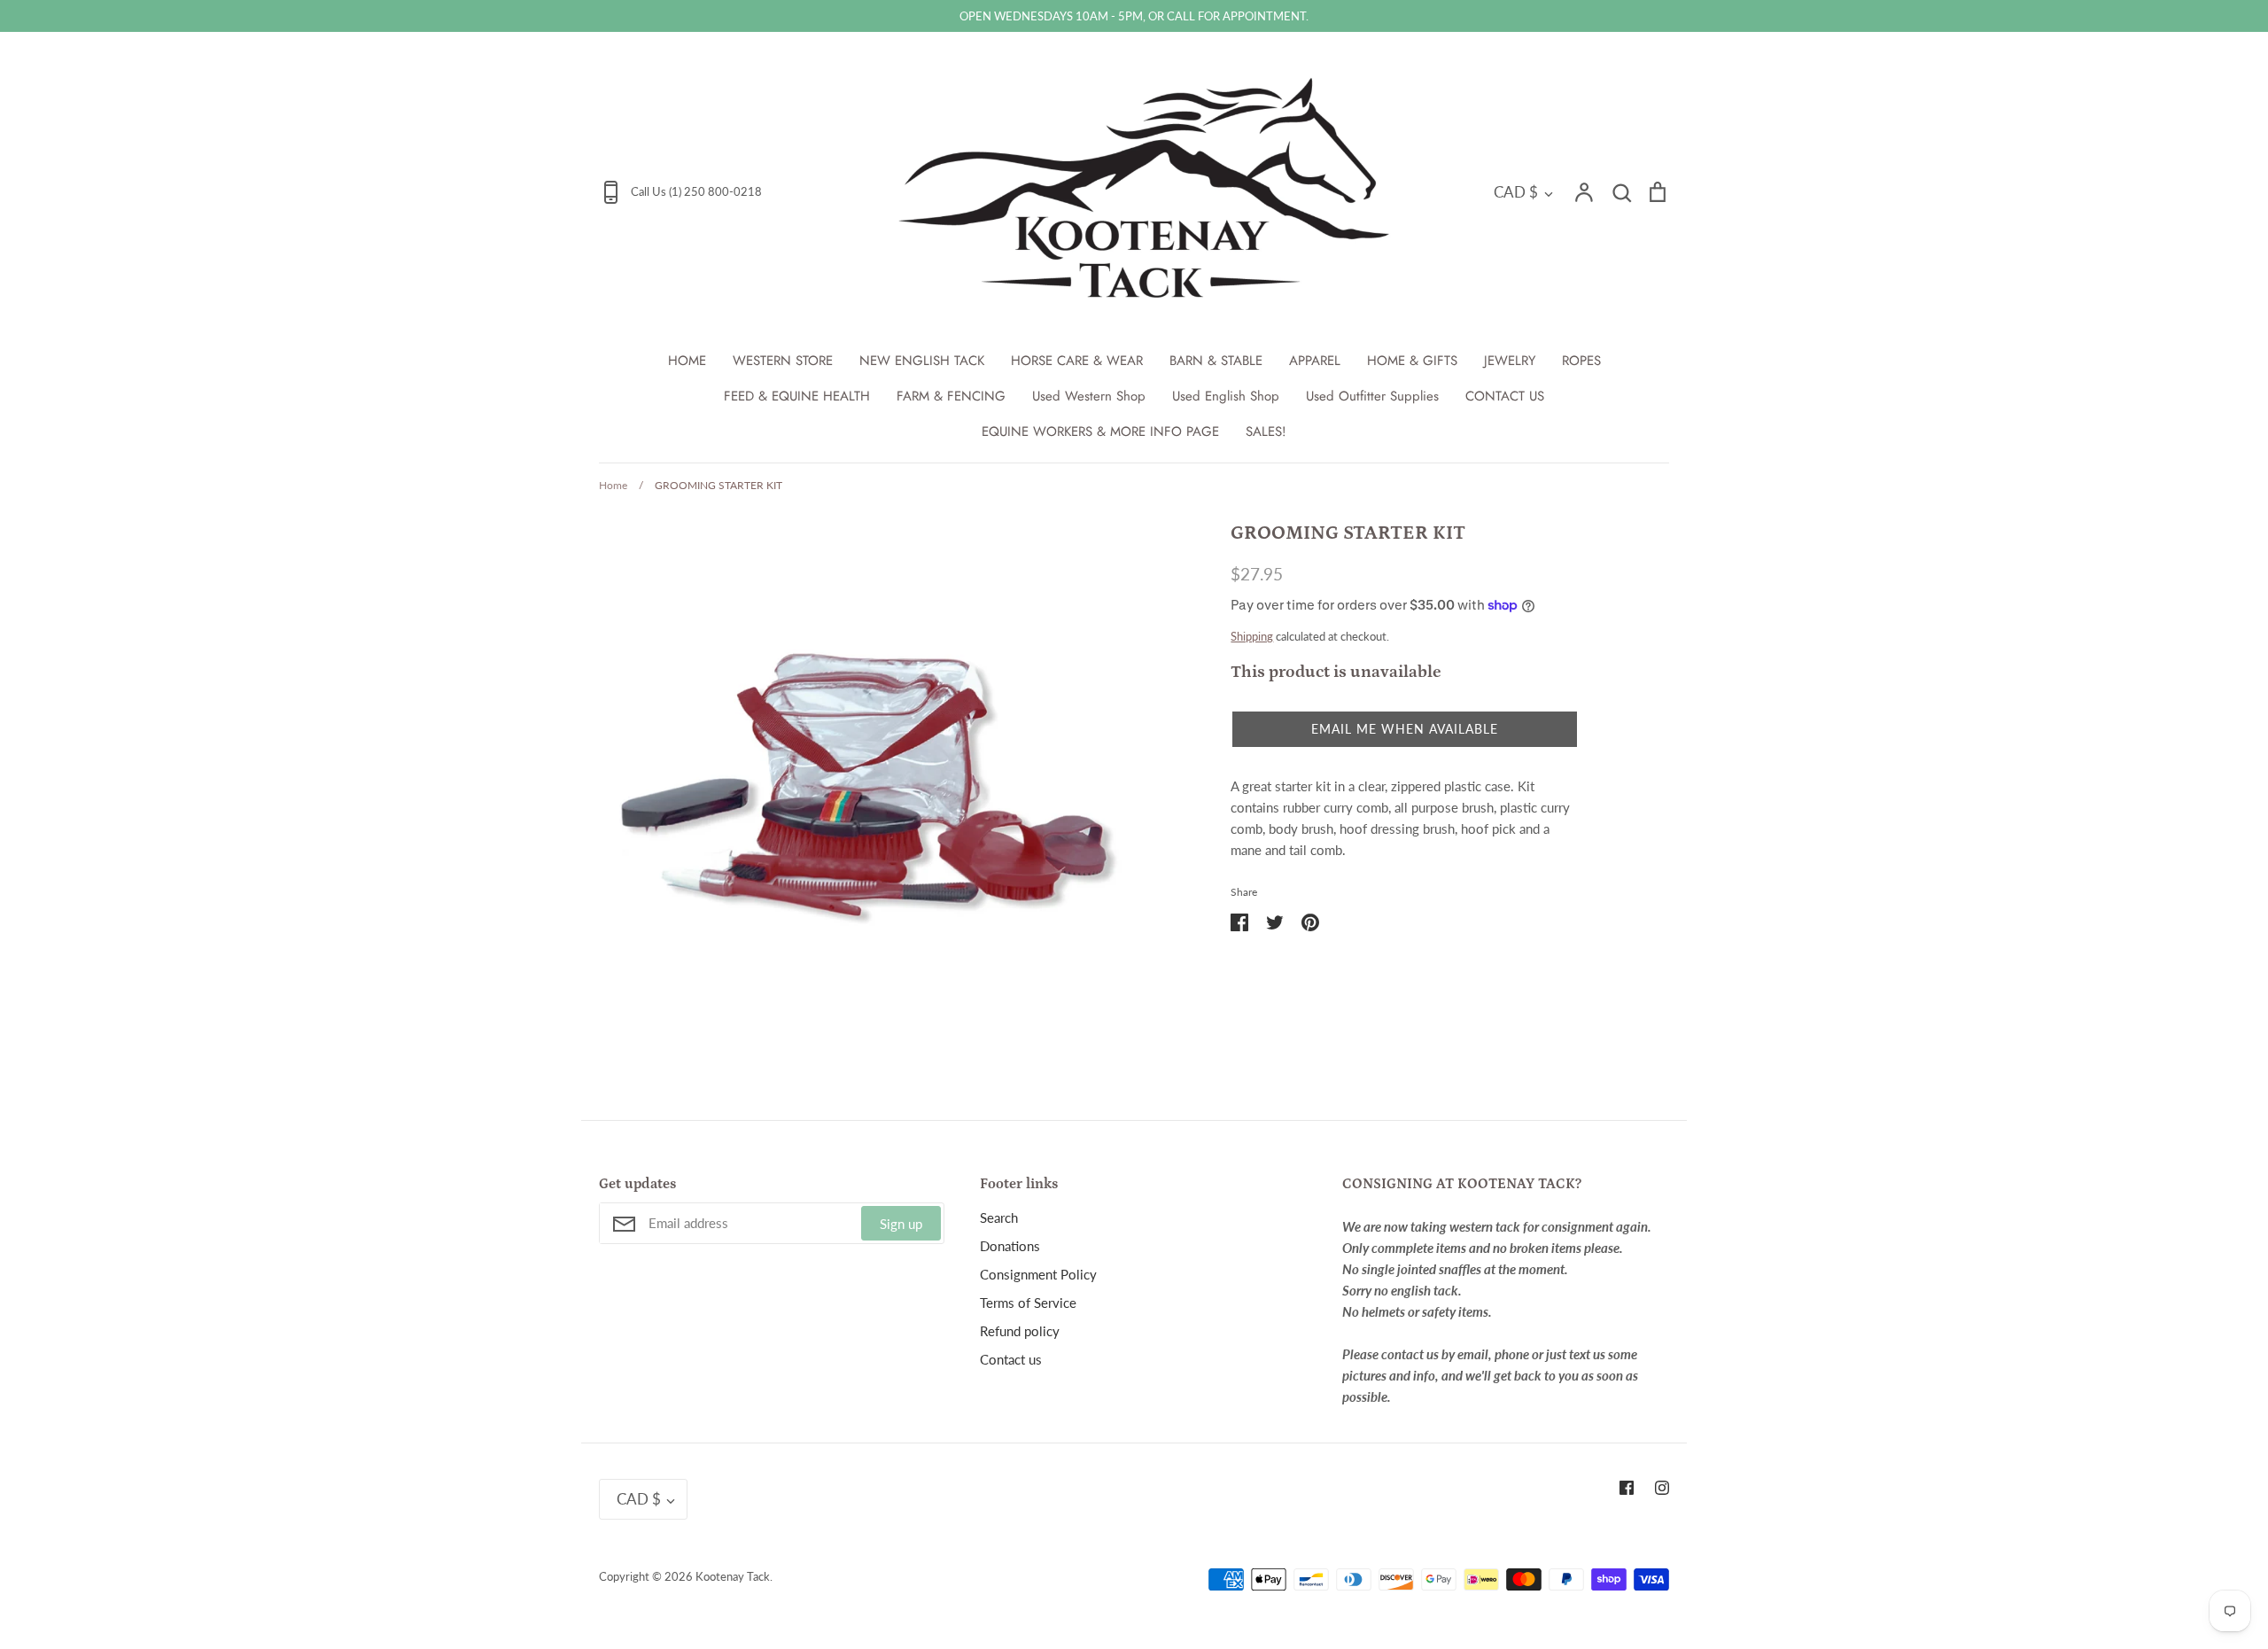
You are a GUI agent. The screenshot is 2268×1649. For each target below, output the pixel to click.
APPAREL (1315, 361)
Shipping (1252, 636)
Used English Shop (1226, 396)
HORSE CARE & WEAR (1077, 361)
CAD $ (1516, 192)
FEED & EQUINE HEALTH (797, 396)
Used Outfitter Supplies (1372, 396)
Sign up (901, 1224)
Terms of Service (1028, 1303)
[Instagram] (1662, 1488)
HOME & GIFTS (1412, 361)
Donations (1010, 1246)
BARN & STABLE (1216, 361)
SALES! (1266, 432)
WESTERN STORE (783, 361)
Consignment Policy (1038, 1274)
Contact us (1011, 1359)
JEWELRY (1510, 361)
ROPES (1581, 361)
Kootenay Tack (733, 1576)
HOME (687, 361)
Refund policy (1020, 1331)
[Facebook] (1627, 1488)
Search (999, 1217)
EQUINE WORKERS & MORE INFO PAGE (1100, 432)
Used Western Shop (1089, 396)
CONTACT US (1505, 396)
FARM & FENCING (951, 396)
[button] (1405, 729)
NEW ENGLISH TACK (922, 361)
